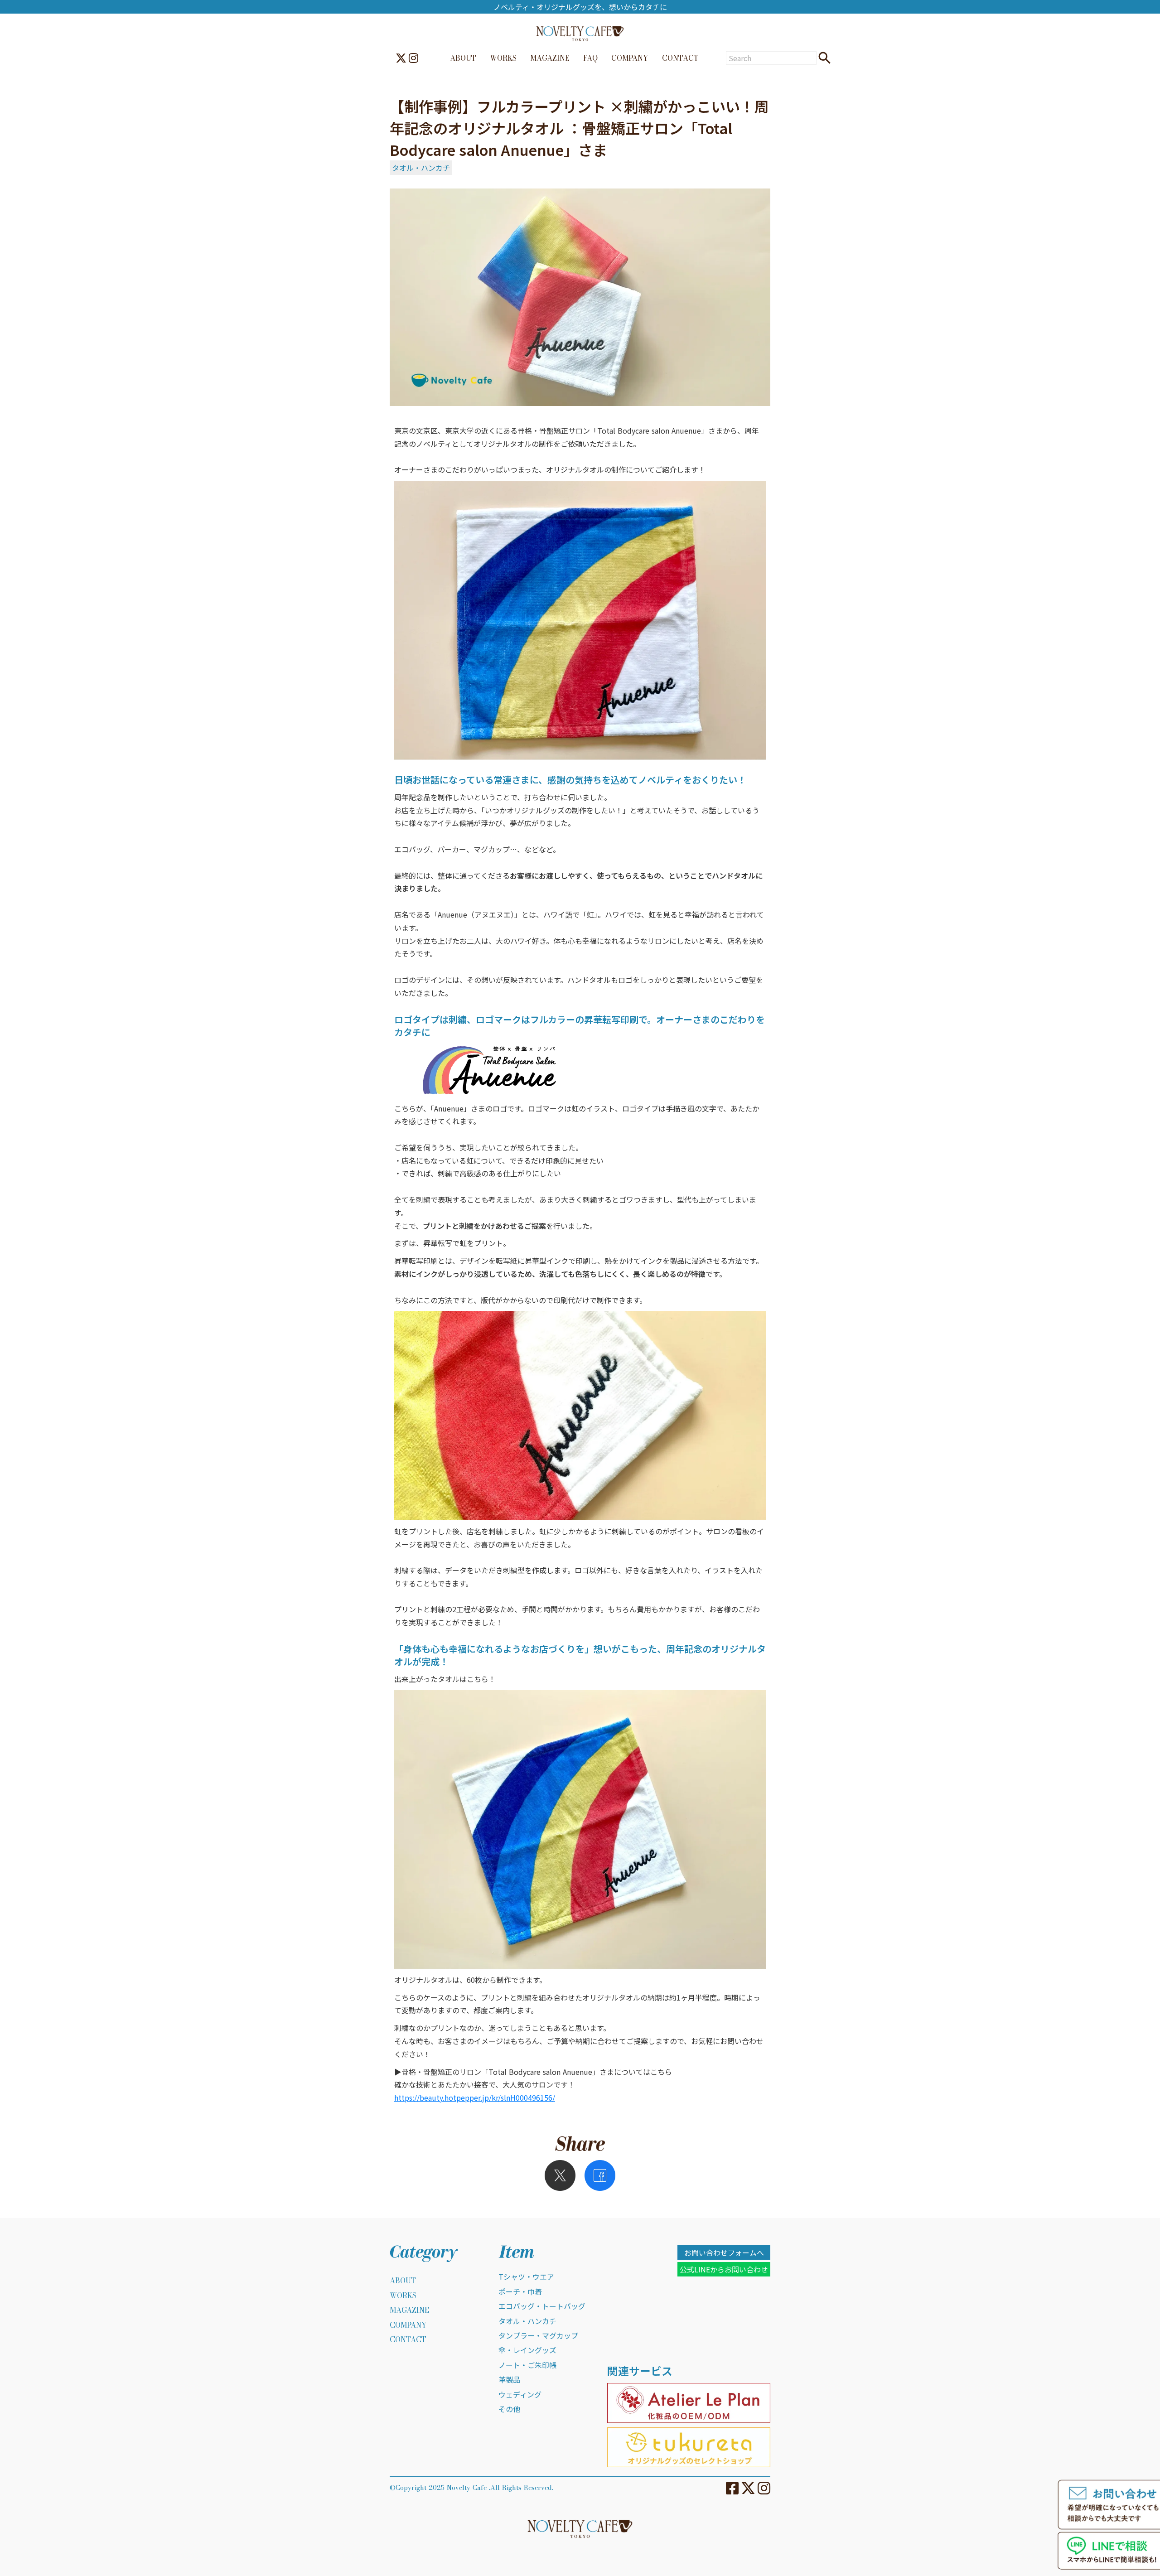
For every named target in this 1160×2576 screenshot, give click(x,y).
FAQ (590, 58)
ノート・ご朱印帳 (527, 2365)
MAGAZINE (550, 58)
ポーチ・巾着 (520, 2291)
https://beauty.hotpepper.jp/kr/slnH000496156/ (475, 2098)
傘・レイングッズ (527, 2350)
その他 (509, 2409)
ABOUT (463, 58)
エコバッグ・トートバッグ (542, 2306)
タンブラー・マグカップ (538, 2335)
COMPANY (630, 58)
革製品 (509, 2379)
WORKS (503, 58)
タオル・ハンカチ (421, 168)
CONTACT (680, 58)
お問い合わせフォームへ (724, 2252)
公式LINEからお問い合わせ (724, 2269)
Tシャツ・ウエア (526, 2276)
